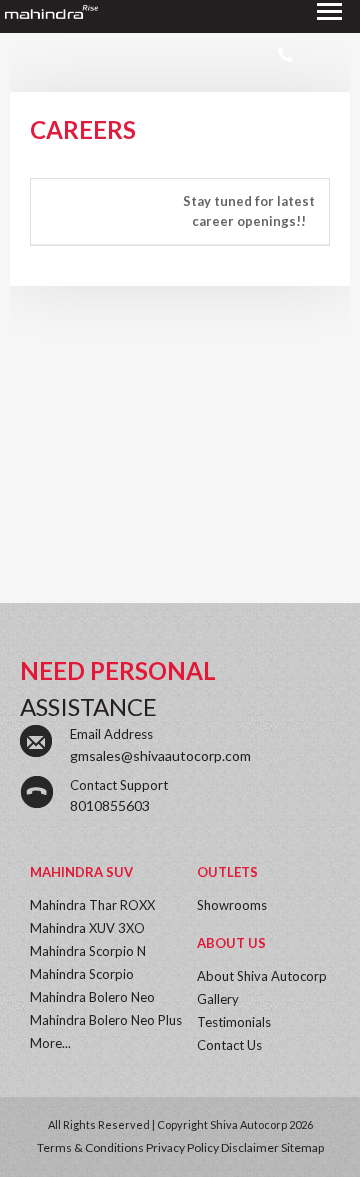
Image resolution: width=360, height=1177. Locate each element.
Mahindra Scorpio (82, 974)
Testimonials (234, 1022)
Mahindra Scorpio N (88, 951)
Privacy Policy (182, 1147)
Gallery (218, 999)
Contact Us (229, 1045)
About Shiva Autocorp (262, 976)
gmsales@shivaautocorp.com (160, 755)
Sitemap (302, 1147)
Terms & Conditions (90, 1147)
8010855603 (110, 805)
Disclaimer (250, 1147)
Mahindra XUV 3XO (87, 928)
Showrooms (232, 905)
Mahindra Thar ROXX (92, 905)
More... (50, 1043)
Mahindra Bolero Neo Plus (106, 1020)
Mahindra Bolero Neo (92, 997)
